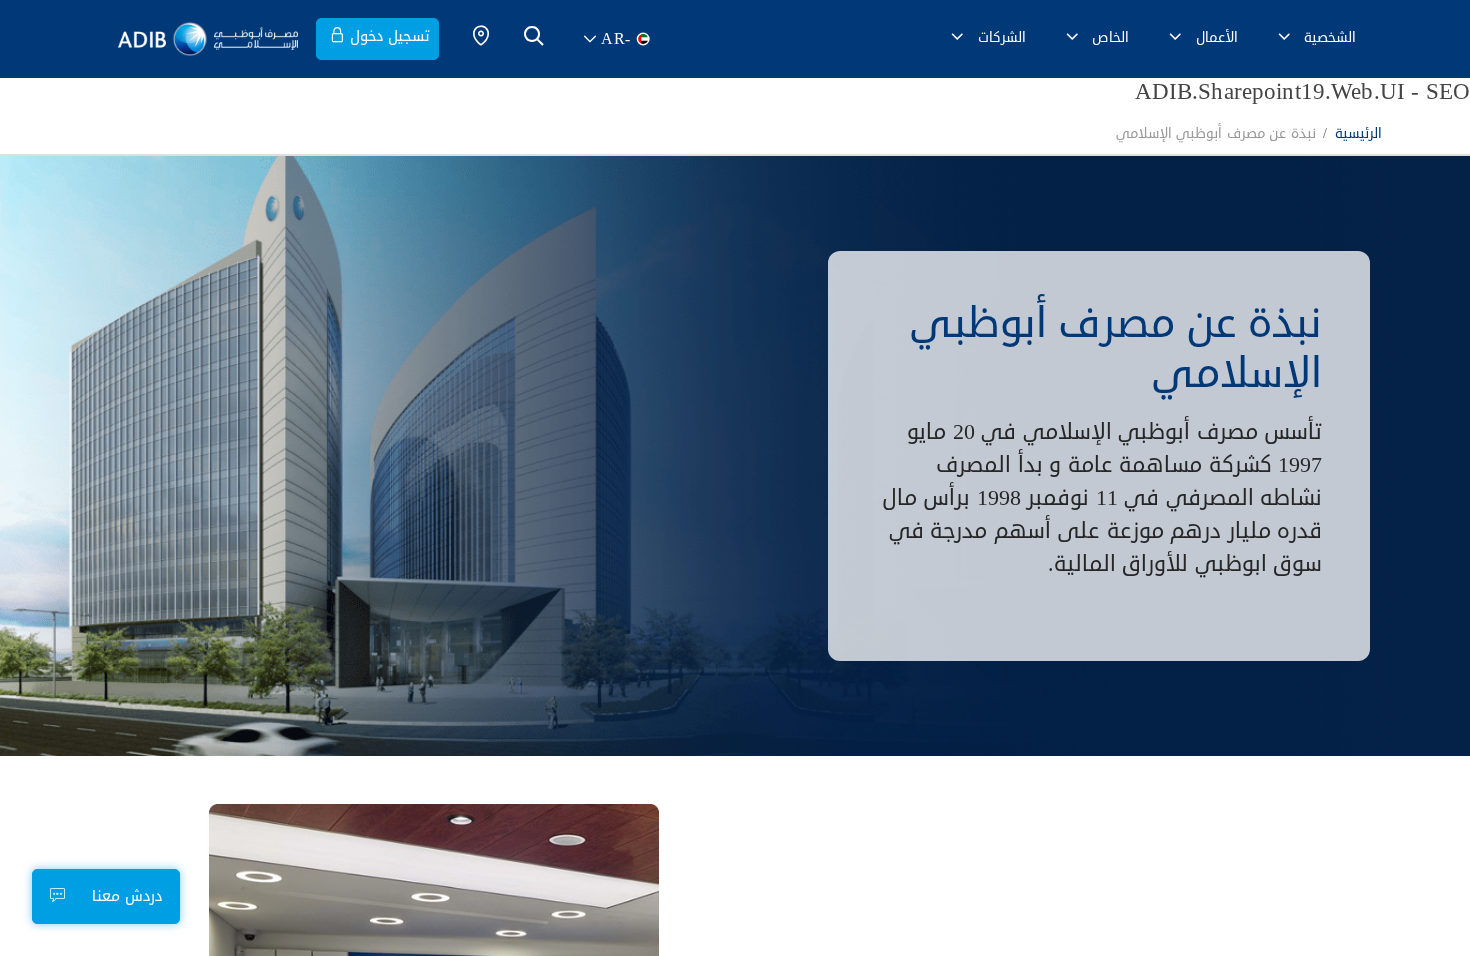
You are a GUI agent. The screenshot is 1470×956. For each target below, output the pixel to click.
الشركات (1002, 37)
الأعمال (1217, 37)
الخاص (1110, 37)
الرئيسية (1358, 134)
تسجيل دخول (390, 36)
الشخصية (1330, 37)
